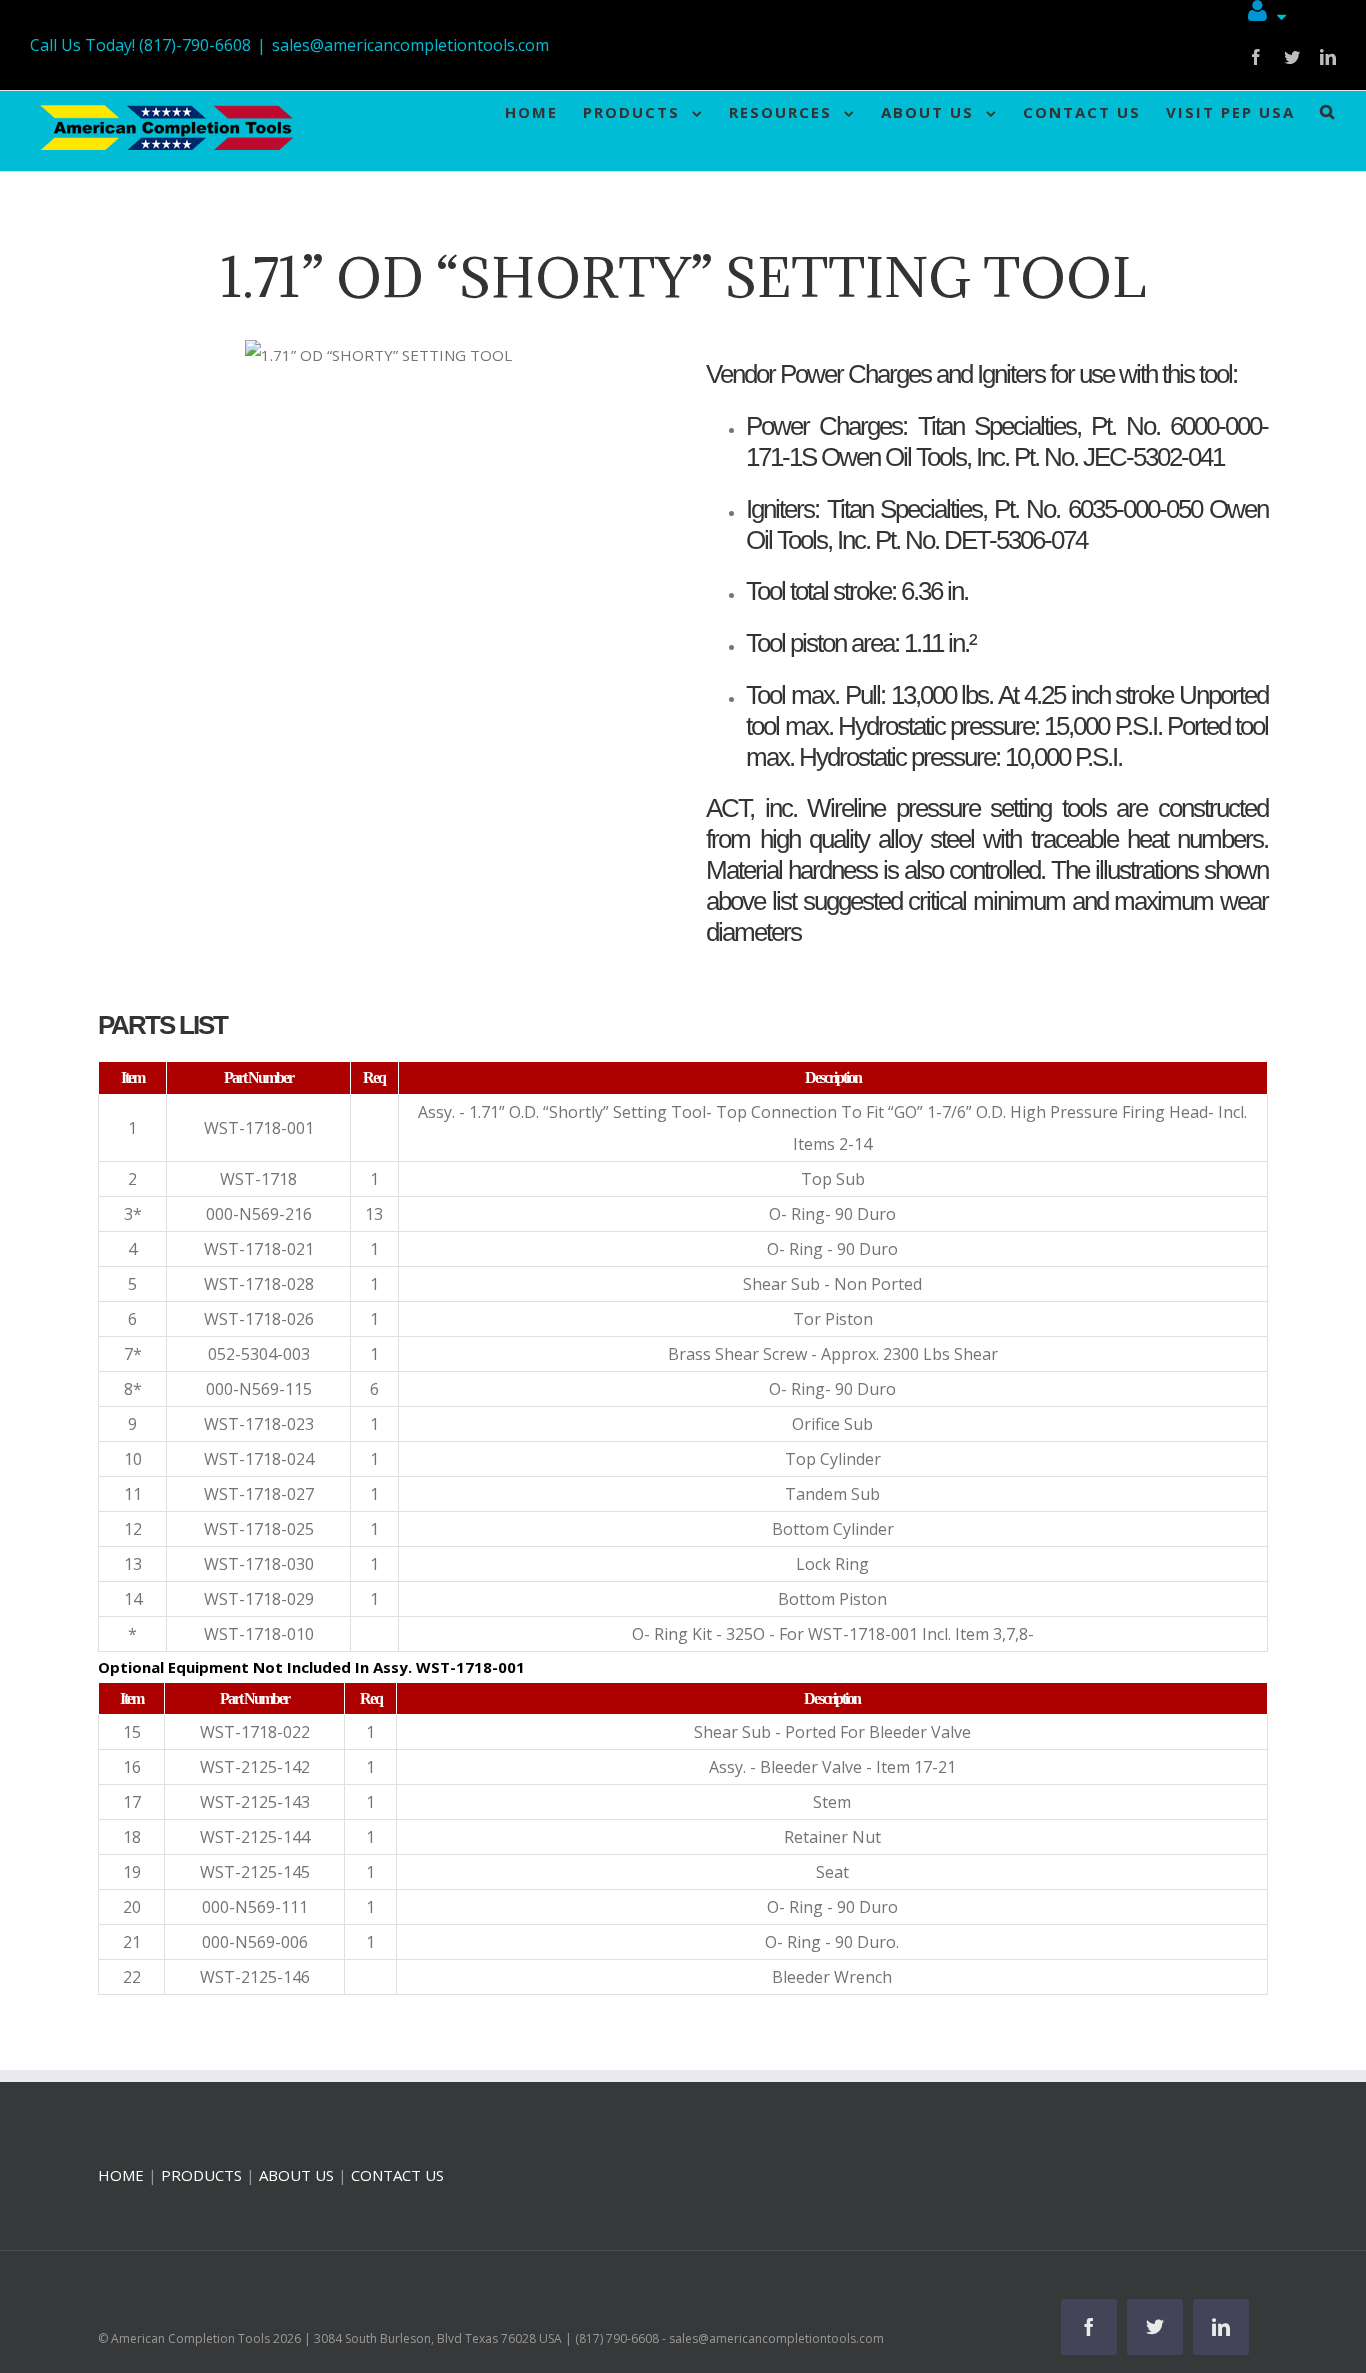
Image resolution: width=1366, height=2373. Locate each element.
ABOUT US (296, 2175)
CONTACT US (397, 2175)
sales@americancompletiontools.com (410, 45)
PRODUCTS (201, 2175)
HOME (121, 2175)
